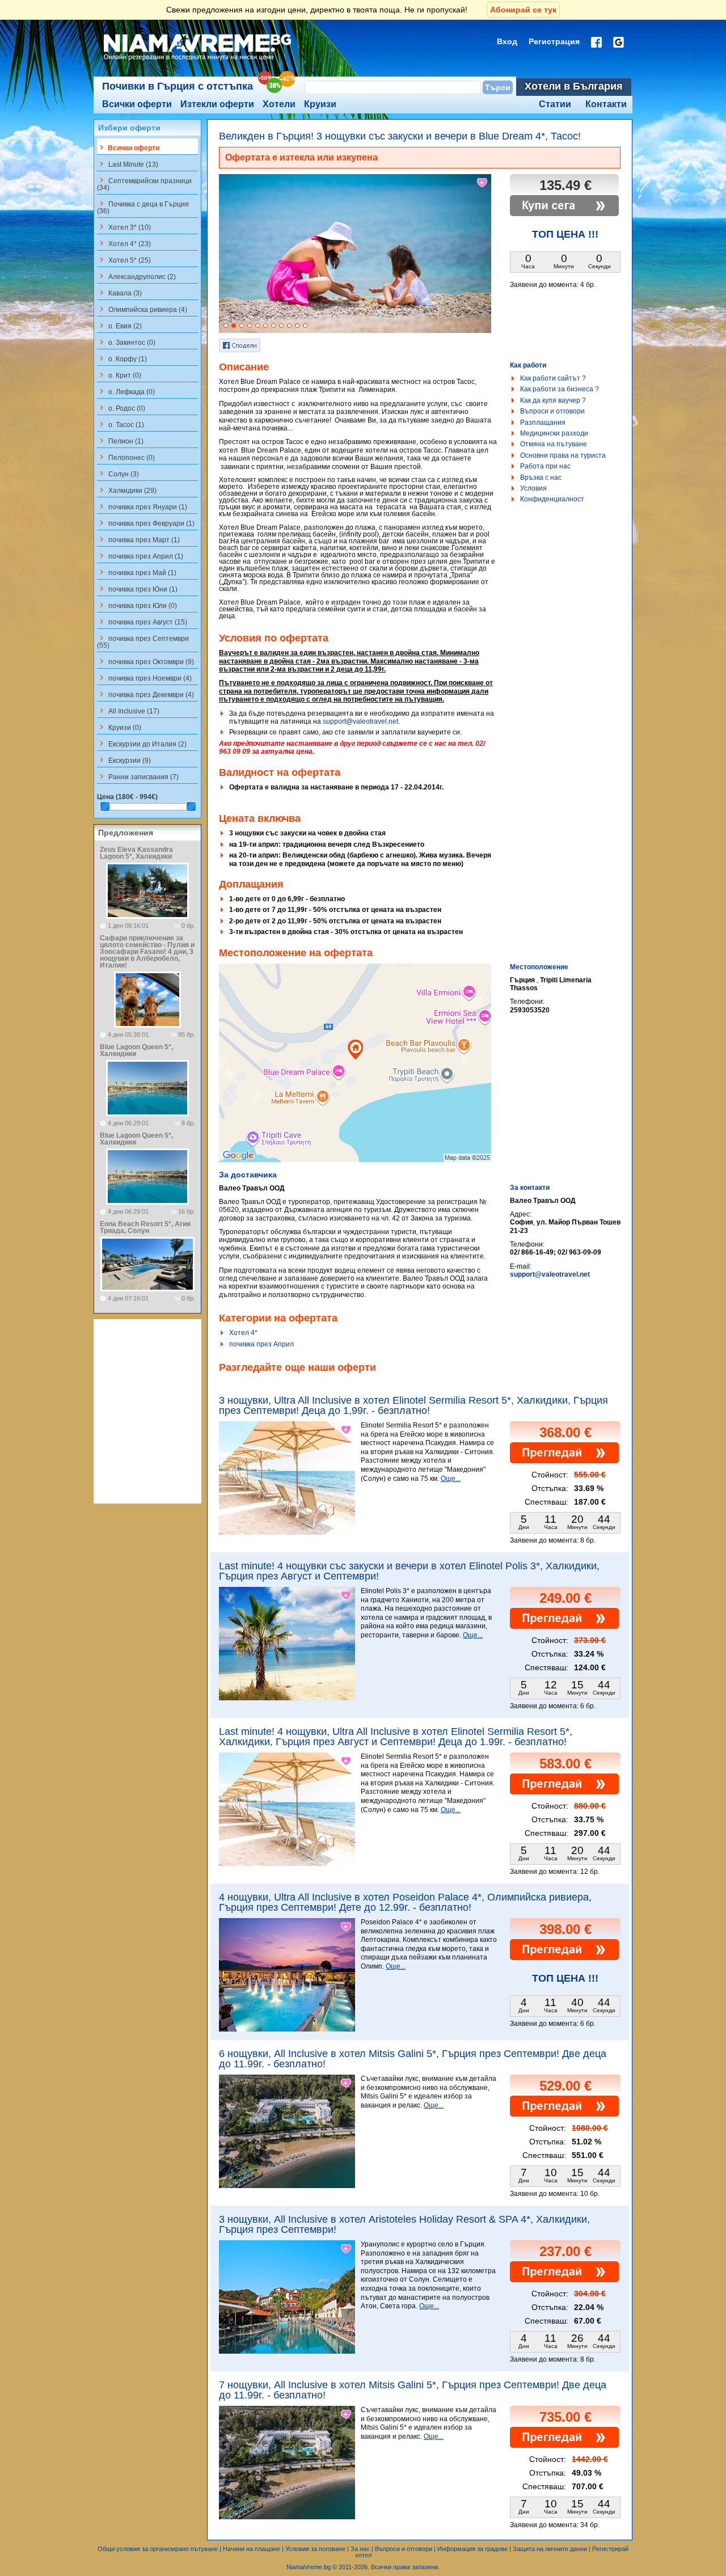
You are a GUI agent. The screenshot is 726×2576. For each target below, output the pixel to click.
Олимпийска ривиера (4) (142, 309)
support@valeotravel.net (360, 721)
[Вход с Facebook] (596, 42)
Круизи (320, 104)
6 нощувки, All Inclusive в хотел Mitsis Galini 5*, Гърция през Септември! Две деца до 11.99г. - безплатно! (413, 2059)
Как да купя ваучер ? (553, 400)
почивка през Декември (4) (145, 694)
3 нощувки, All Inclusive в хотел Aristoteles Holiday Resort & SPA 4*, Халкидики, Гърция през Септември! (404, 2224)
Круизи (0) (119, 727)
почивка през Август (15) (142, 622)
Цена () (127, 797)
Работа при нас (545, 466)
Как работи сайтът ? (553, 378)
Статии (555, 104)
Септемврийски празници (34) (144, 184)
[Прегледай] (564, 1461)
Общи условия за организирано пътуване (158, 2549)
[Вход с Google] (619, 42)
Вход (507, 41)
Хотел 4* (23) (124, 243)
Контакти (606, 104)
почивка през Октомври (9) (145, 661)
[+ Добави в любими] (483, 183)
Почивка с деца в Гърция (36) (143, 207)
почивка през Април (261, 1344)
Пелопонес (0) (126, 457)
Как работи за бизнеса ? (560, 389)
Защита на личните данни (550, 2549)
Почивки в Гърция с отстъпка (178, 86)
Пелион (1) (120, 441)
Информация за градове (472, 2549)
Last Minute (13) (128, 164)
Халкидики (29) (127, 490)
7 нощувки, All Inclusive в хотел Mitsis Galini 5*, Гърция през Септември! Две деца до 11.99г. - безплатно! (413, 2390)
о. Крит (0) (119, 375)
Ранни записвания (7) (138, 776)
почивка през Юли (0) (137, 605)
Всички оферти (137, 104)
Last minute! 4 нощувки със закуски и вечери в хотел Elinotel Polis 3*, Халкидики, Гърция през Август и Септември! (409, 1571)
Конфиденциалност (552, 499)
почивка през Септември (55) (143, 641)
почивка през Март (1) (138, 539)
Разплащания (543, 423)
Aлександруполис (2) (136, 276)
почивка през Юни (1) (137, 589)
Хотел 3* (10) (124, 227)
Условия (533, 488)
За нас (360, 2549)
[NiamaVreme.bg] (198, 61)
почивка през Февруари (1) (146, 523)
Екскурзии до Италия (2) (142, 744)
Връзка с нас (541, 478)
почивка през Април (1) (140, 556)
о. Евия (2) (119, 326)
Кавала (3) (119, 293)
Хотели (279, 104)
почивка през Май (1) (137, 572)
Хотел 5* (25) (124, 260)
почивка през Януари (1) (142, 506)
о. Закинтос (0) (126, 342)
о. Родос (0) (121, 408)
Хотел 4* (243, 1333)
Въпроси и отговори (552, 411)
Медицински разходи (554, 433)
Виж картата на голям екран (355, 1075)
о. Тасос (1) (121, 424)
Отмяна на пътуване (554, 444)
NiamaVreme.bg (309, 2567)
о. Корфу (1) (122, 358)
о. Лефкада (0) (126, 391)
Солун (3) (118, 474)
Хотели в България (574, 86)
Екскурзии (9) (124, 760)
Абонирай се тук (523, 10)
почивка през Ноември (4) (144, 678)
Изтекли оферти (217, 104)
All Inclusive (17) (128, 711)
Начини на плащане (252, 2549)
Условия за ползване (315, 2549)
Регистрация (554, 41)
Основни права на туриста (563, 455)
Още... (451, 1479)
